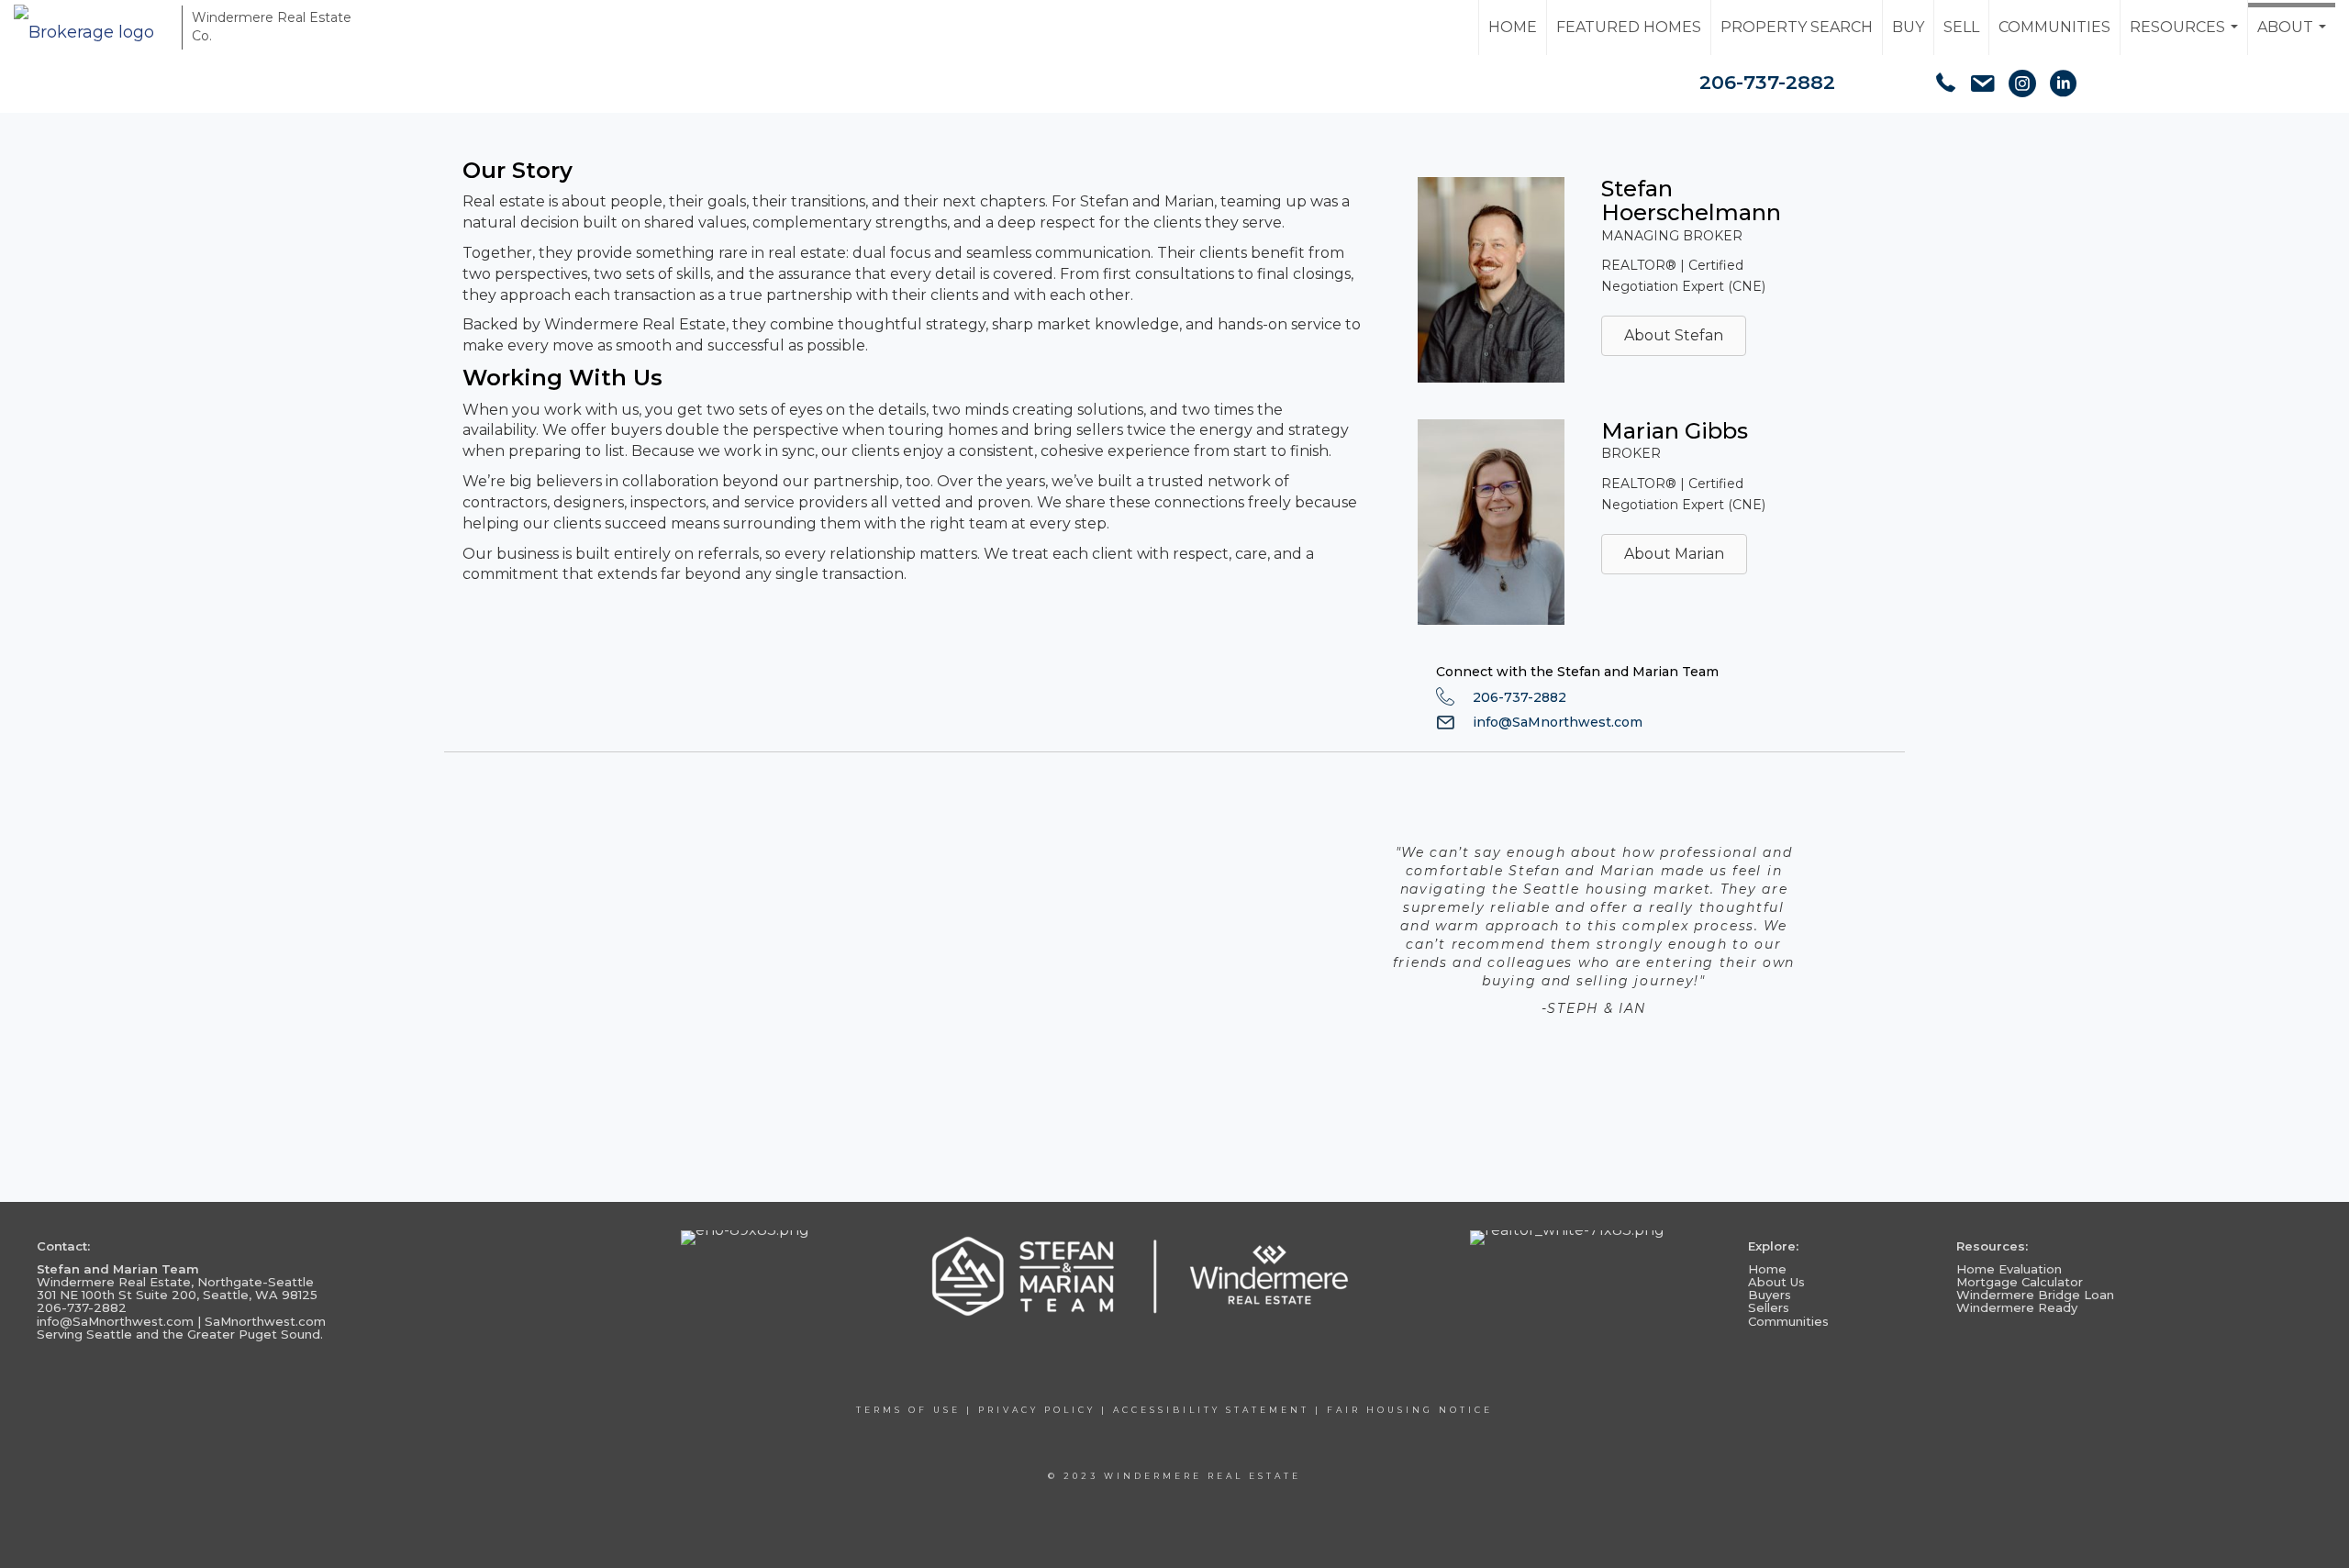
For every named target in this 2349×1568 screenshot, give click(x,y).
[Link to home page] (93, 28)
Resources (2186, 37)
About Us (1776, 1282)
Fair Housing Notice (1410, 1410)
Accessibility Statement (1211, 1410)
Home (1513, 27)
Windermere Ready (2017, 1307)
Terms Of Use (908, 1410)
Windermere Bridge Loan (2035, 1295)
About (2294, 37)
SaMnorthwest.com (265, 1321)
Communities (2054, 27)
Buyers (1770, 1295)
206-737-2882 (1767, 82)
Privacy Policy (1037, 1410)
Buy (1908, 27)
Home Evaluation (2009, 1269)
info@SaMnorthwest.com (1558, 722)
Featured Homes (1629, 27)
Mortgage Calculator (2020, 1282)
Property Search (1797, 27)
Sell (1961, 27)
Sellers (1769, 1307)
